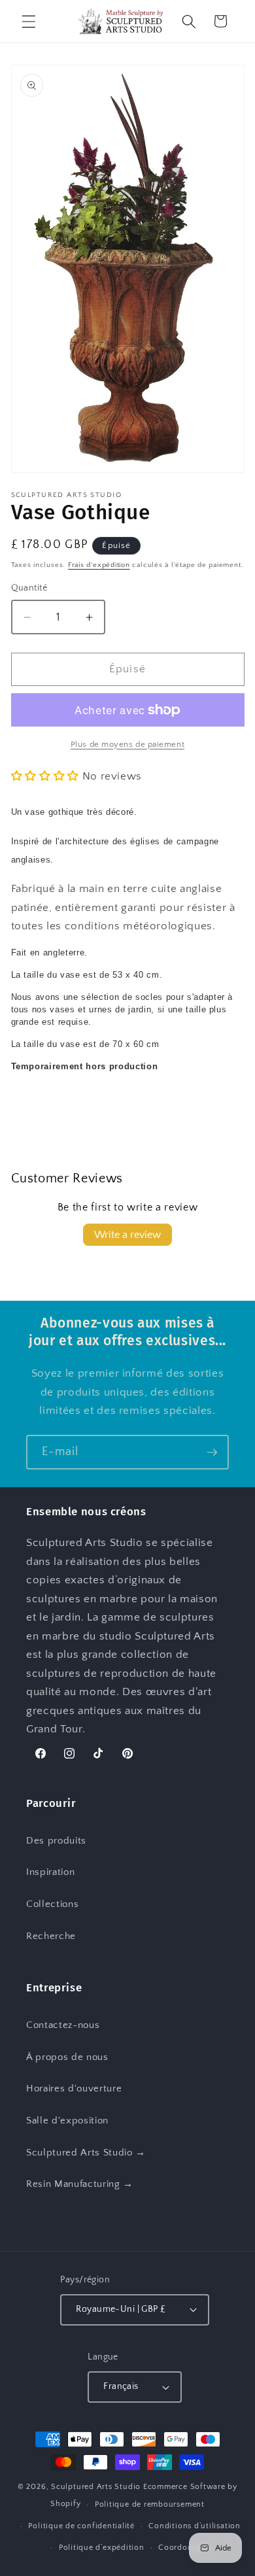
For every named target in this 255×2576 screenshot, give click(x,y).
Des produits (56, 1841)
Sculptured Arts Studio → (86, 2153)
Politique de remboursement (150, 2504)
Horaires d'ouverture (74, 2088)
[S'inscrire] (212, 1452)
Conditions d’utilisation (194, 2526)
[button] (29, 21)
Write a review (127, 1235)
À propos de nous (67, 2057)
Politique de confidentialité (81, 2526)
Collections (52, 1904)
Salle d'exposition (67, 2121)
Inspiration (50, 1872)
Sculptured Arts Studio (96, 2487)
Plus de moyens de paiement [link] (127, 744)
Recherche (51, 1936)
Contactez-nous (63, 2025)
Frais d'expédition (99, 565)
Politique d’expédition (102, 2548)
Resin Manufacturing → (80, 2184)
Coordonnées (184, 2548)
